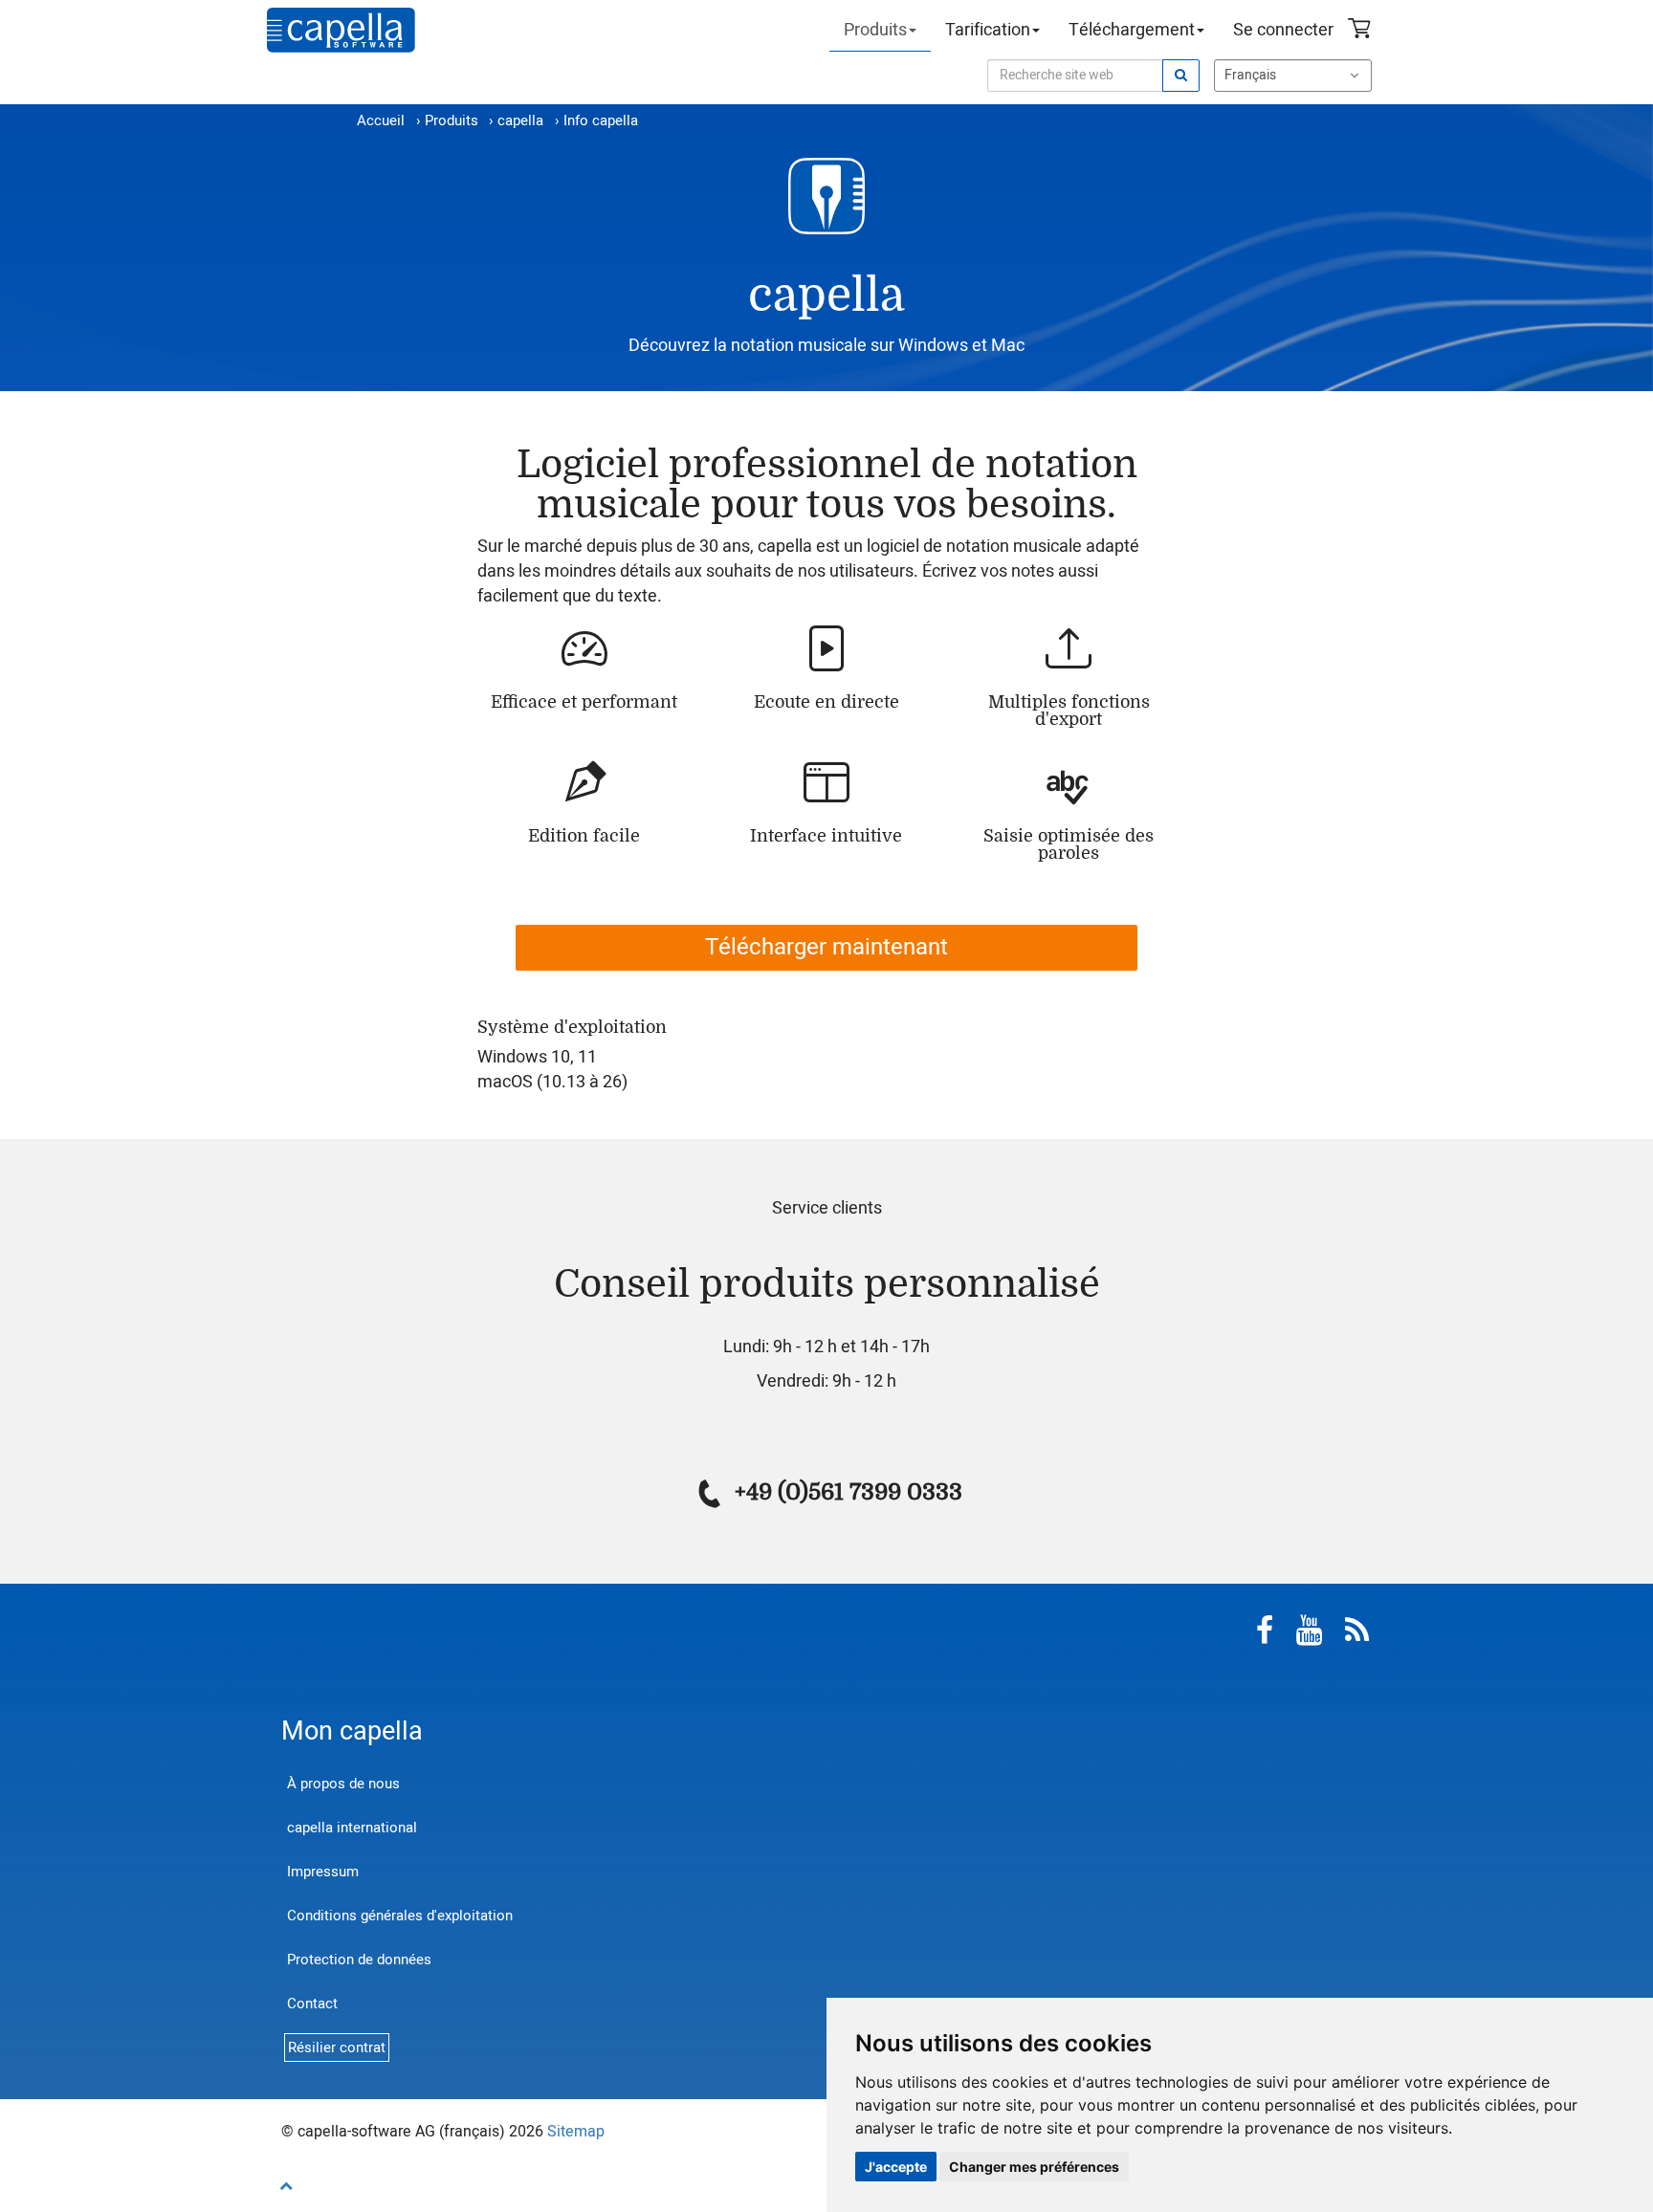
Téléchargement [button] (1132, 30)
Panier (1362, 31)
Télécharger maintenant (826, 947)
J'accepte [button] (896, 2167)
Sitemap (576, 2132)
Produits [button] (875, 30)
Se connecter (1283, 30)
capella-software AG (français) (341, 30)
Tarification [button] (988, 30)
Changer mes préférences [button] (1034, 2167)
